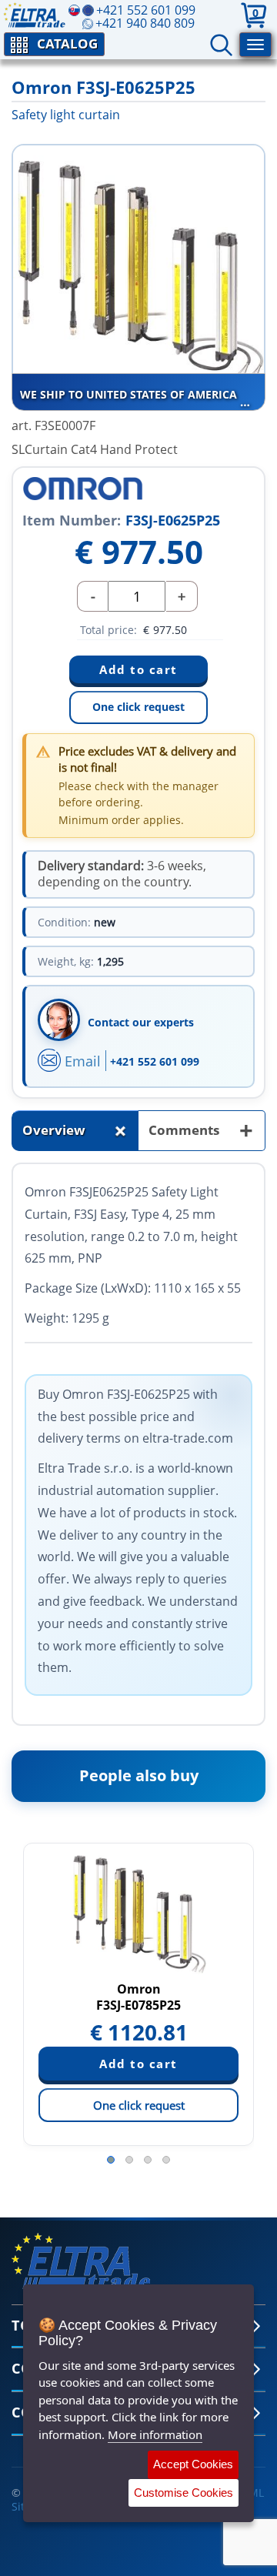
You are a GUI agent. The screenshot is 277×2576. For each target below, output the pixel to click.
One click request (138, 707)
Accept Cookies (193, 2464)
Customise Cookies (184, 2493)
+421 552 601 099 (155, 1061)
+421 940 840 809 (145, 23)
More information (155, 2434)
